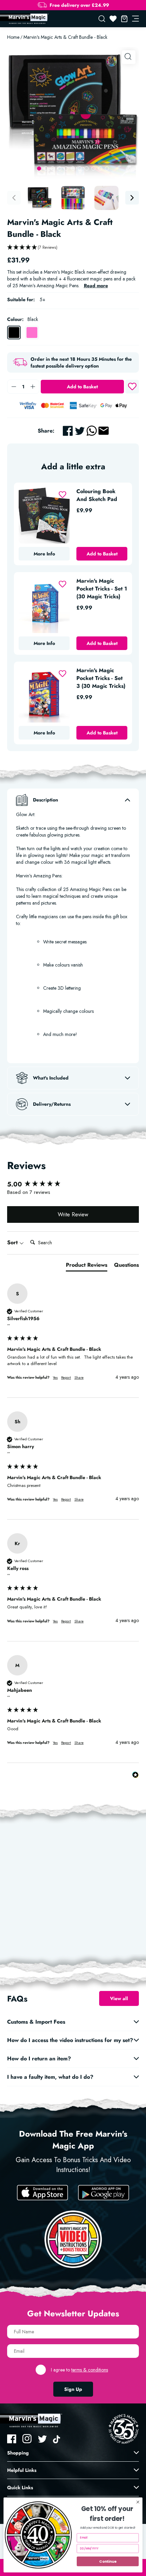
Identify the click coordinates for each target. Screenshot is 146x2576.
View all (119, 1998)
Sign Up (73, 2389)
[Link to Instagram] (27, 2439)
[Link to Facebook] (12, 2439)
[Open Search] (102, 19)
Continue (108, 2561)
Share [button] (79, 1378)
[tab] (87, 1266)
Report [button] (66, 1378)
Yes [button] (55, 1378)
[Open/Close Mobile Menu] (135, 19)
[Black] (14, 333)
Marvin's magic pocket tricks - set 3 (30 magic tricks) (101, 678)
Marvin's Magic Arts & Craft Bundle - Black (65, 37)
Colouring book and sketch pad (97, 495)
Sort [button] (13, 1243)
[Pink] (32, 333)
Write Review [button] (73, 1214)
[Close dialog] (138, 2502)
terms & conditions (90, 2370)
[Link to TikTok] (58, 2439)
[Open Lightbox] (129, 57)
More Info (44, 554)
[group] (73, 1184)
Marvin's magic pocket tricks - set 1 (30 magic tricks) (102, 589)
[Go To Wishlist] (113, 19)
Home (13, 37)
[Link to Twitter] (42, 2439)
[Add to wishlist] (132, 387)
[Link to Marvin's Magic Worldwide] (28, 19)
